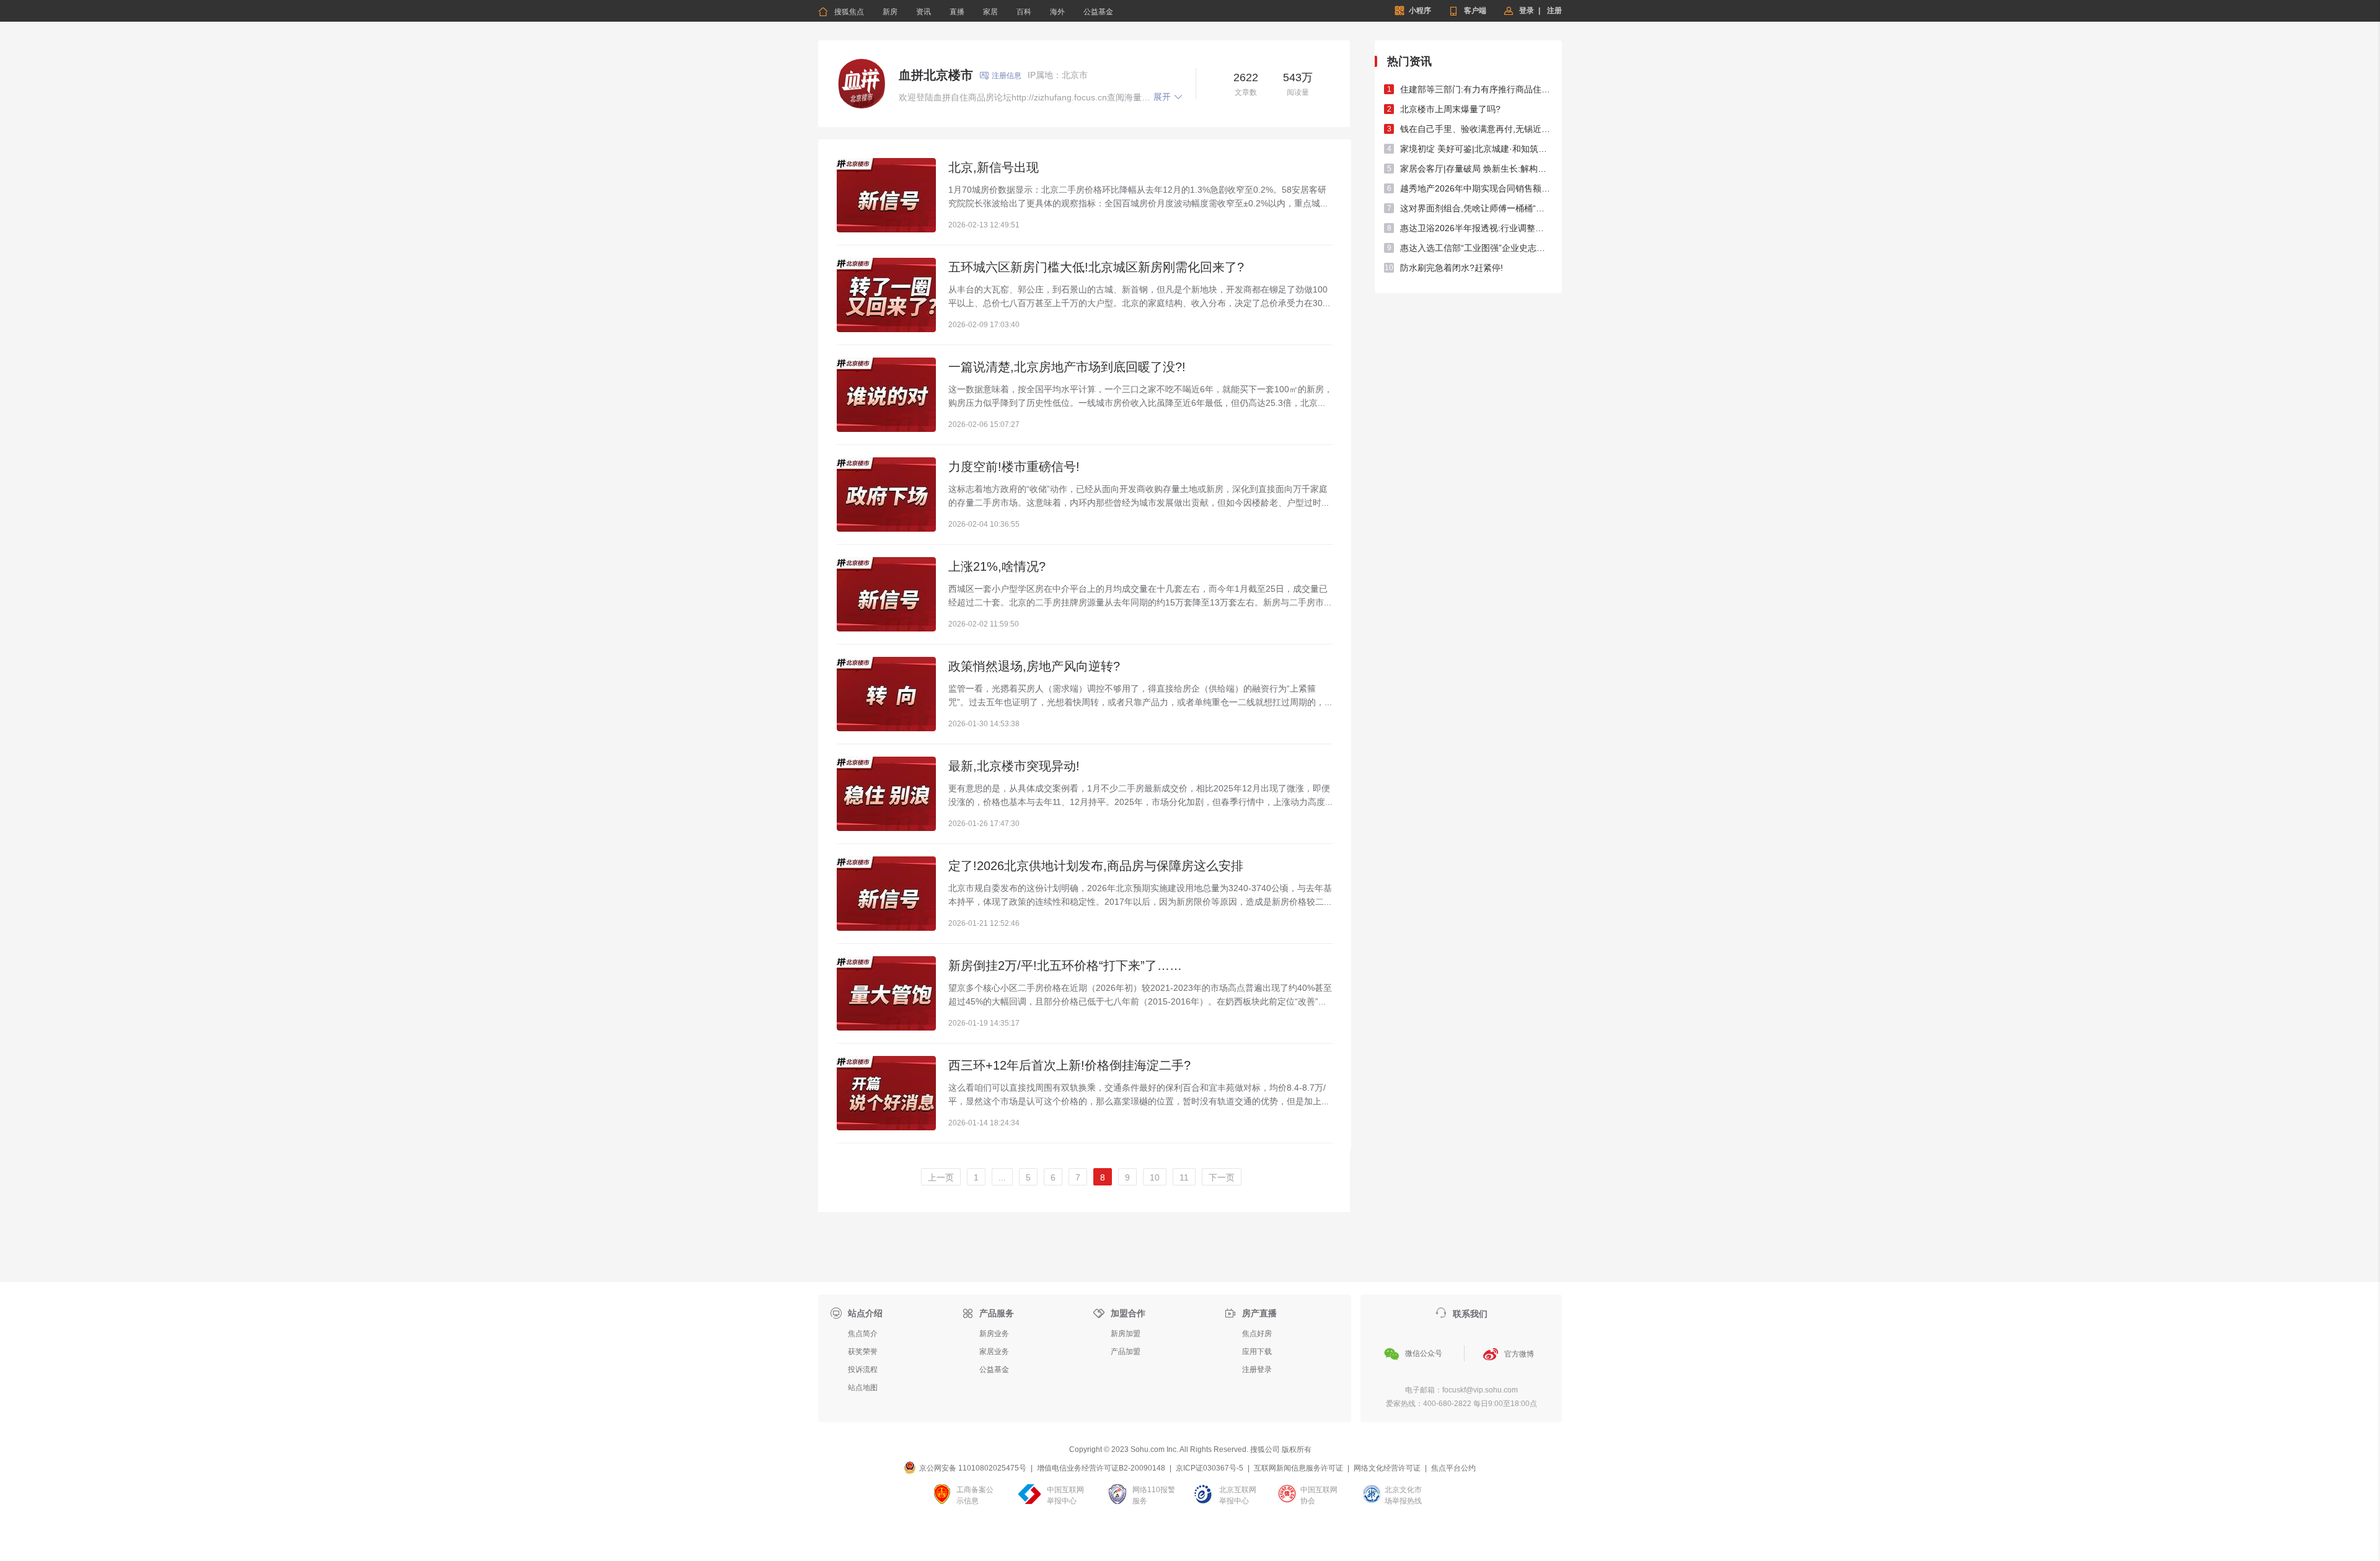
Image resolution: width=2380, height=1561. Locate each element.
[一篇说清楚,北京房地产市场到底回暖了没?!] (886, 395)
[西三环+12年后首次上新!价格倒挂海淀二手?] (886, 1093)
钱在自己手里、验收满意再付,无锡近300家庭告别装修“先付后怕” (1476, 129)
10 (1155, 1177)
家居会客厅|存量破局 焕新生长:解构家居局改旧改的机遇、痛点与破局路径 (1476, 169)
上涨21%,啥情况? (997, 566)
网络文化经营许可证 (1387, 1468)
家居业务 (994, 1352)
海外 (1057, 12)
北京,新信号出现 (994, 167)
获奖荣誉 (863, 1352)
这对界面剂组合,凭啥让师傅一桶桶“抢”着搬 (1476, 208)
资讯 (923, 12)
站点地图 (863, 1387)
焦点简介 (863, 1334)
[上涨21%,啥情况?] (886, 594)
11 (1184, 1177)
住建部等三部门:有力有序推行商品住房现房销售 (1476, 89)
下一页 (1222, 1177)
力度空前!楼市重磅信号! (1014, 467)
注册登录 (1257, 1370)
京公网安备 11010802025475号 (973, 1468)
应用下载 (1257, 1352)
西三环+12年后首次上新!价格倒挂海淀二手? (1069, 1065)
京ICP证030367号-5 (1210, 1468)
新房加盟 (1126, 1334)
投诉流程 (863, 1370)
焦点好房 (1257, 1334)
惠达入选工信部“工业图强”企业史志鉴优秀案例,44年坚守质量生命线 (1476, 248)
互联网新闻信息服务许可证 (1298, 1468)
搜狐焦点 (841, 12)
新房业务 (994, 1334)
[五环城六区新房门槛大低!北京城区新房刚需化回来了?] (886, 295)
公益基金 (1098, 12)
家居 (990, 12)
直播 (957, 12)
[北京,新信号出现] (886, 195)
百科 (1024, 12)
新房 (890, 12)
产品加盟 (1126, 1352)
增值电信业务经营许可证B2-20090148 (1101, 1468)
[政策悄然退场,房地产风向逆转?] (886, 694)
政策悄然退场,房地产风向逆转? (1034, 666)
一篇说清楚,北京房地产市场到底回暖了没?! (1067, 367)
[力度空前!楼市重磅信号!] (886, 495)
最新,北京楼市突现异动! (1014, 766)
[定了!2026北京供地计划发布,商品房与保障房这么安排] (886, 894)
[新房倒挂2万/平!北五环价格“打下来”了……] (886, 993)
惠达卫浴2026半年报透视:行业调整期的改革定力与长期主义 (1476, 228)
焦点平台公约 (1453, 1468)
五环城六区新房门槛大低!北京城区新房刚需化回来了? (1096, 267)
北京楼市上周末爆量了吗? (1450, 109)
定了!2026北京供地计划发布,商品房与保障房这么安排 (1096, 866)
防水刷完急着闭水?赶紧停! (1452, 268)
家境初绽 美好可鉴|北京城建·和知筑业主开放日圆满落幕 (1476, 149)
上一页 (941, 1177)
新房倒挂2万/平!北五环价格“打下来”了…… (1065, 965)
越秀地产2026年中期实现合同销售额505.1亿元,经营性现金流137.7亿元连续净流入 (1476, 188)
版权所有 (1297, 1449)
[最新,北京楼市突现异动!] (886, 794)
